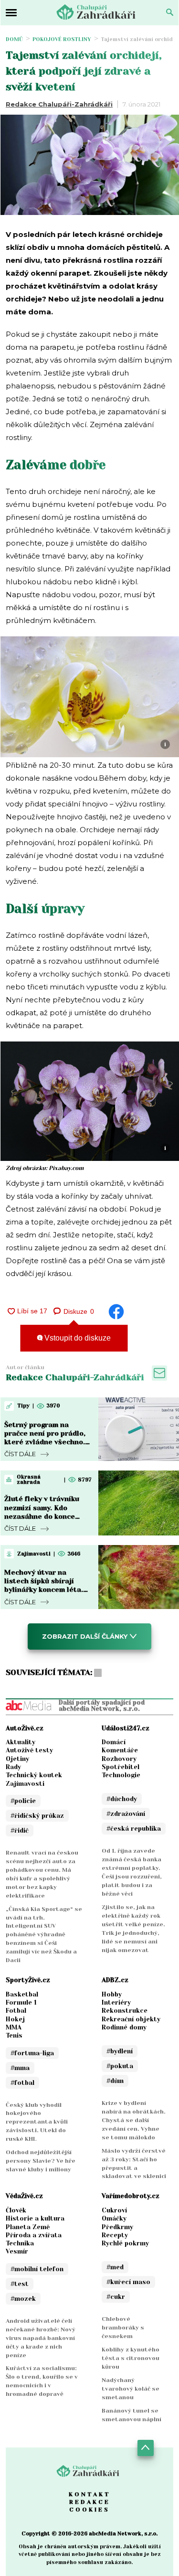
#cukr (116, 2297)
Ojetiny (17, 1759)
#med (115, 2267)
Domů (14, 39)
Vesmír (17, 2251)
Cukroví (114, 2210)
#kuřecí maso (128, 2282)
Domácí (114, 1742)
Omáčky (114, 2218)
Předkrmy (117, 2227)
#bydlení (120, 2051)
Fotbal (16, 2011)
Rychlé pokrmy (125, 2243)
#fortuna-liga (32, 2053)
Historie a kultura (35, 2218)
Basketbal (22, 1994)
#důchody (122, 1799)
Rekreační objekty (131, 2019)
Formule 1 (21, 2002)
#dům (115, 2081)
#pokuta (120, 2066)
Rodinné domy (124, 2027)
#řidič (20, 1830)
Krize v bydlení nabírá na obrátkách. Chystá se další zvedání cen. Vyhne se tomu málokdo (134, 2120)
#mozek (23, 2299)
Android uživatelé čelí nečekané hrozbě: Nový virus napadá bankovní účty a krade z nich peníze (41, 2338)
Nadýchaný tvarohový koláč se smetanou (131, 2389)
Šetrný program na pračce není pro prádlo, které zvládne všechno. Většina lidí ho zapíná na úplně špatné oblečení (47, 1442)
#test (20, 2284)
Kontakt (90, 2494)
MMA (14, 2027)
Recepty (115, 2235)
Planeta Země (28, 2227)
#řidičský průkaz (37, 1816)
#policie (23, 1801)
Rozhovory (119, 1759)
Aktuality (21, 1742)
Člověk (16, 2210)
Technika (20, 2243)
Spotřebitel (121, 1767)
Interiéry (116, 2002)
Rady (13, 1767)
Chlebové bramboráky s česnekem (123, 2328)
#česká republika (134, 1829)
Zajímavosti (25, 1784)
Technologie (121, 1775)
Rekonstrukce (125, 2011)
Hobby (112, 1994)
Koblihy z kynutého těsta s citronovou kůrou (131, 2358)
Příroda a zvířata (34, 2235)
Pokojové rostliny (62, 39)
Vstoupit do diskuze (77, 1338)
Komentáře (120, 1750)
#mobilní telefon (37, 2269)
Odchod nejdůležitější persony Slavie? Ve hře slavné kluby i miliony (41, 2161)
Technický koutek (34, 1775)
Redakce (90, 2502)
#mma (20, 2068)
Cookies (89, 2510)
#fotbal (22, 2083)
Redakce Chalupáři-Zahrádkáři (59, 104)
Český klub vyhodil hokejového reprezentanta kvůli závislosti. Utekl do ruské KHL (37, 2122)
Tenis (14, 2035)
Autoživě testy (29, 1750)
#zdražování (126, 1814)
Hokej (15, 2019)
